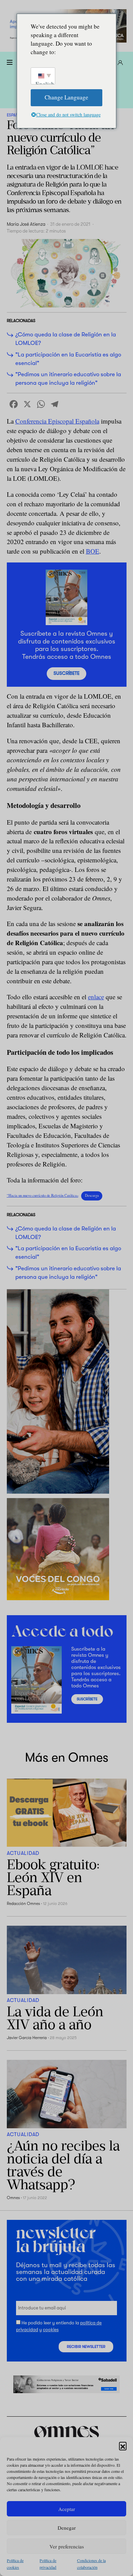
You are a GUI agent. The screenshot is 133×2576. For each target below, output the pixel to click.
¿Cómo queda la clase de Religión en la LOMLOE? (66, 339)
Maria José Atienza (26, 224)
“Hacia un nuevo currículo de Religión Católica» (43, 1195)
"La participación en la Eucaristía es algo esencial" (68, 359)
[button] (123, 2446)
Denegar (67, 2528)
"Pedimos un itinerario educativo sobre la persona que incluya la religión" (68, 379)
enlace (96, 997)
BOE (93, 551)
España (14, 115)
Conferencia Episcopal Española (57, 421)
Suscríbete (66, 673)
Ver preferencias (67, 2546)
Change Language (66, 97)
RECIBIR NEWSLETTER (86, 2347)
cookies (51, 2330)
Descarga (92, 1195)
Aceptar (67, 2509)
